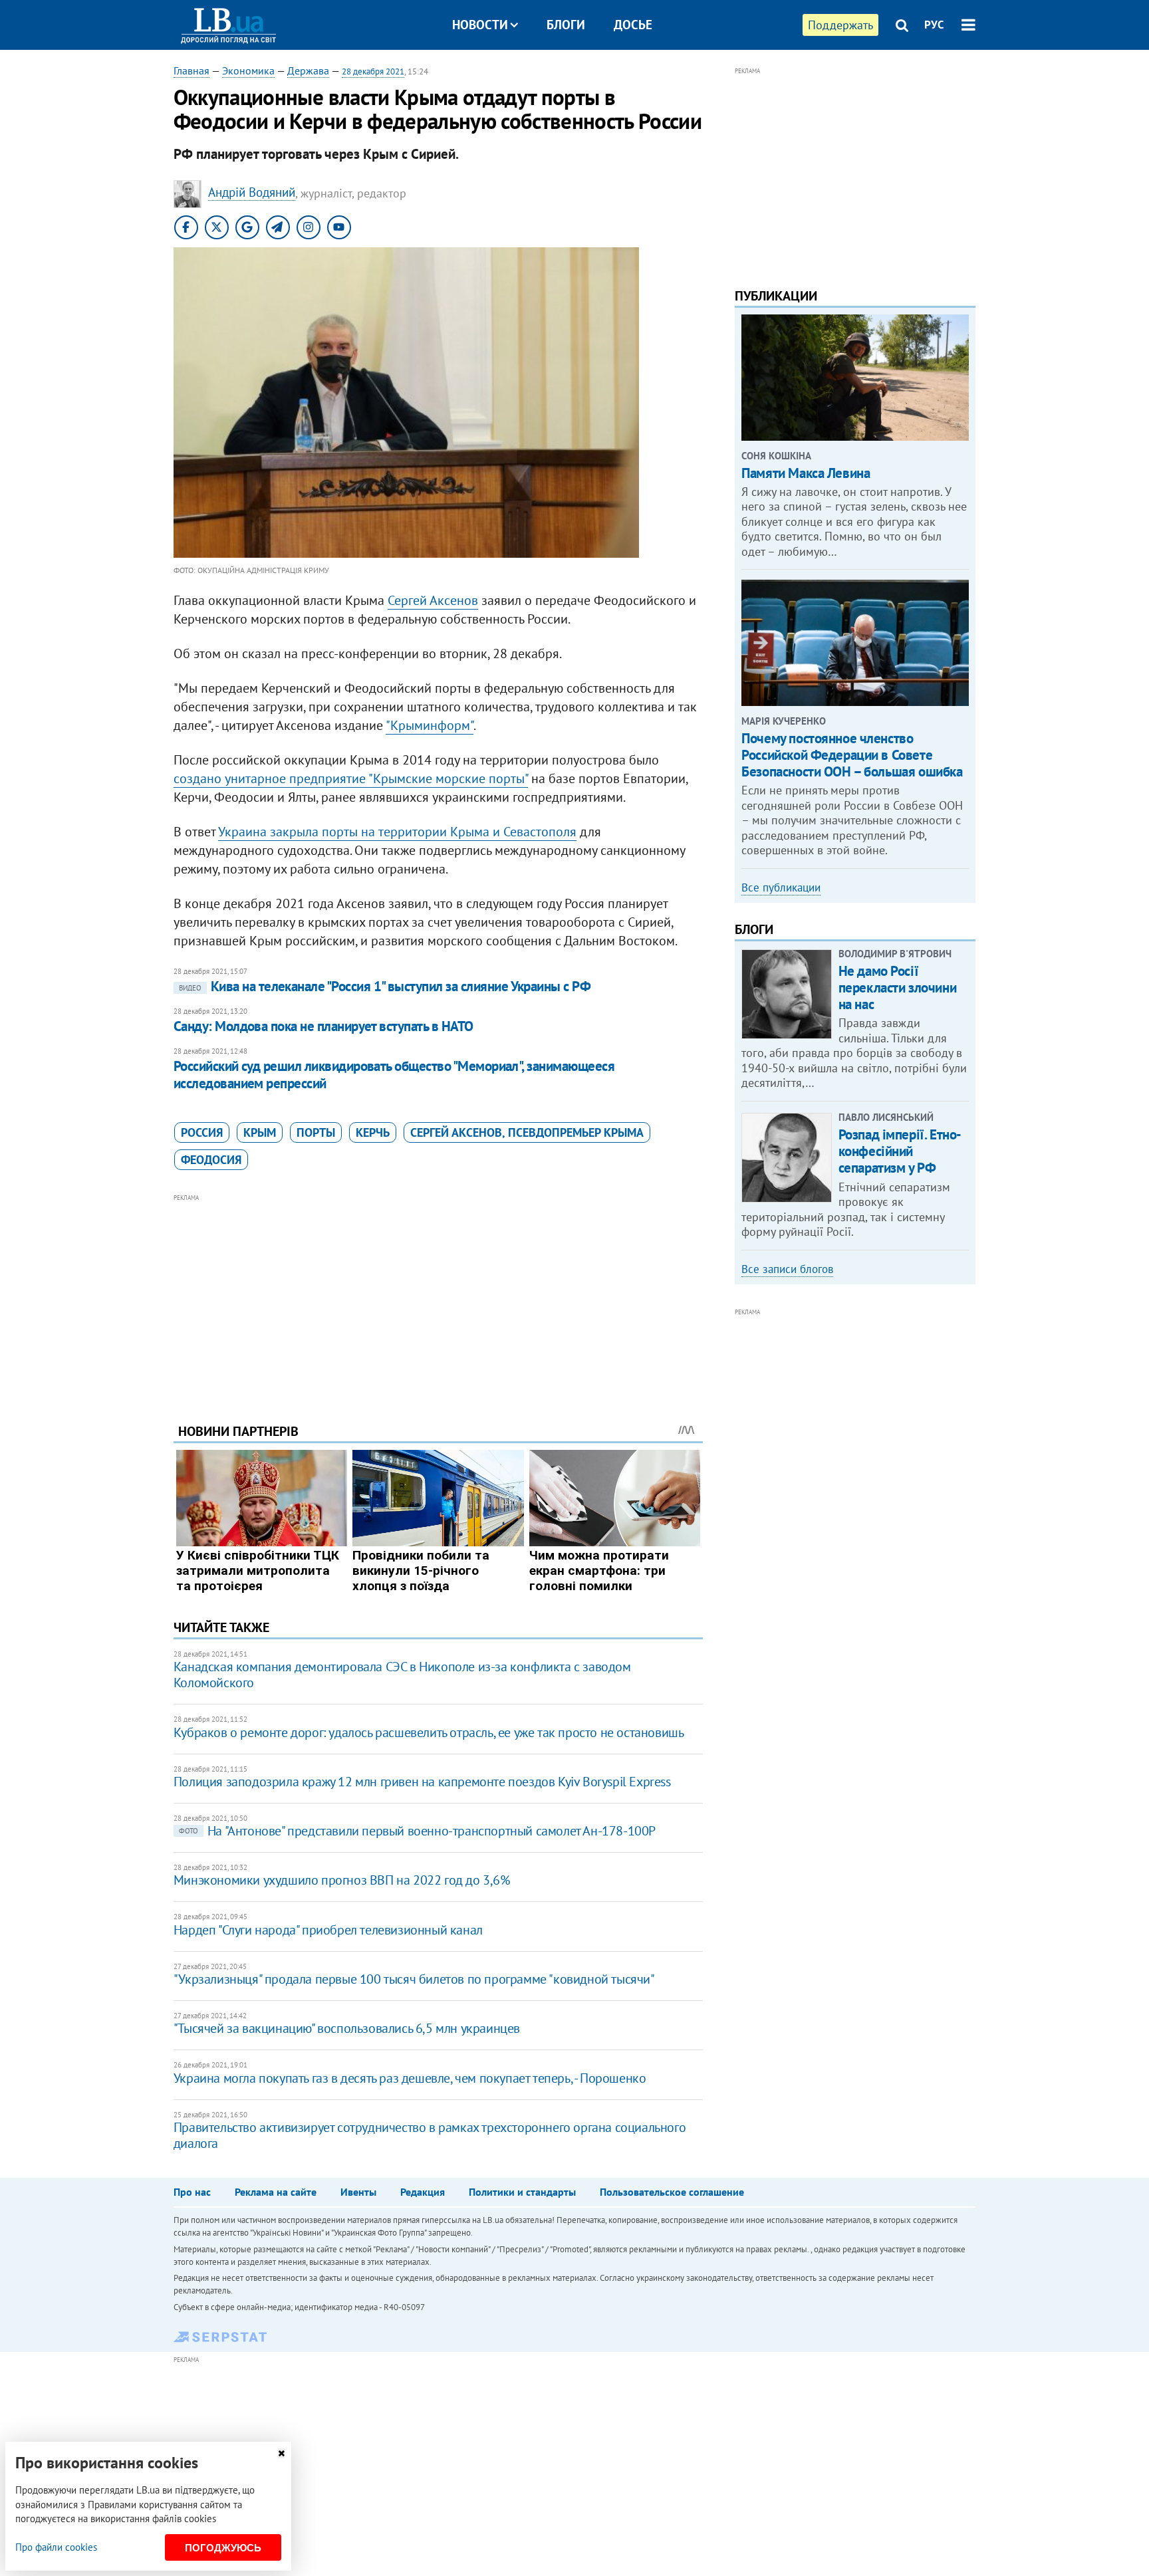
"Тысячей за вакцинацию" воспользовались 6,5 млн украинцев (347, 2028)
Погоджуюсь (223, 2548)
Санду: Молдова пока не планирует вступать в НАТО (323, 1026)
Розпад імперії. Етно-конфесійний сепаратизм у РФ (900, 1151)
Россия (202, 1132)
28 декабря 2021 (373, 71)
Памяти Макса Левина (806, 473)
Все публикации (781, 887)
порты (316, 1132)
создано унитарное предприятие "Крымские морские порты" (351, 778)
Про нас (192, 2192)
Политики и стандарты (522, 2192)
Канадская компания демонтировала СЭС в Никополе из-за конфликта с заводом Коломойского (402, 1675)
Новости (480, 25)
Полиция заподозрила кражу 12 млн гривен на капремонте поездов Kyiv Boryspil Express (422, 1782)
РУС (934, 25)
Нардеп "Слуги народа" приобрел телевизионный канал (328, 1930)
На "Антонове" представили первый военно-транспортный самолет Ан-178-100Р (417, 1831)
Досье (633, 25)
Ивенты (358, 2192)
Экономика (248, 70)
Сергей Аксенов (433, 600)
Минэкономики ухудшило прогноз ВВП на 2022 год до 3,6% (342, 1880)
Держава (308, 70)
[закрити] (281, 2453)
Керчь (373, 1132)
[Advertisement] (438, 1298)
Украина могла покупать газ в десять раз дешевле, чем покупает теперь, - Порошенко (410, 2078)
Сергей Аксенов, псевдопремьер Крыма (527, 1132)
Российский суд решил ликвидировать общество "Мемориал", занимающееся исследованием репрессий (394, 1075)
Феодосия (211, 1160)
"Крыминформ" (430, 725)
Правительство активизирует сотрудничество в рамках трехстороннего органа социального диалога (430, 2135)
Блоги (566, 25)
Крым (260, 1132)
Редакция (423, 2192)
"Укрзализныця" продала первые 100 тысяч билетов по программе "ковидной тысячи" (414, 1979)
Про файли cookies (56, 2547)
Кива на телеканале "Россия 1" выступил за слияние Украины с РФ (385, 986)
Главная (191, 70)
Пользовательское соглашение (672, 2192)
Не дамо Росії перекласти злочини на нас (897, 988)
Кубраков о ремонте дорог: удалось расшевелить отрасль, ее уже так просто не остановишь (429, 1732)
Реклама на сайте (276, 2192)
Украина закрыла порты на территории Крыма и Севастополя (397, 832)
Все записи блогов (787, 1269)
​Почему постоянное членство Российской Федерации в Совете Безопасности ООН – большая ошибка (852, 755)
